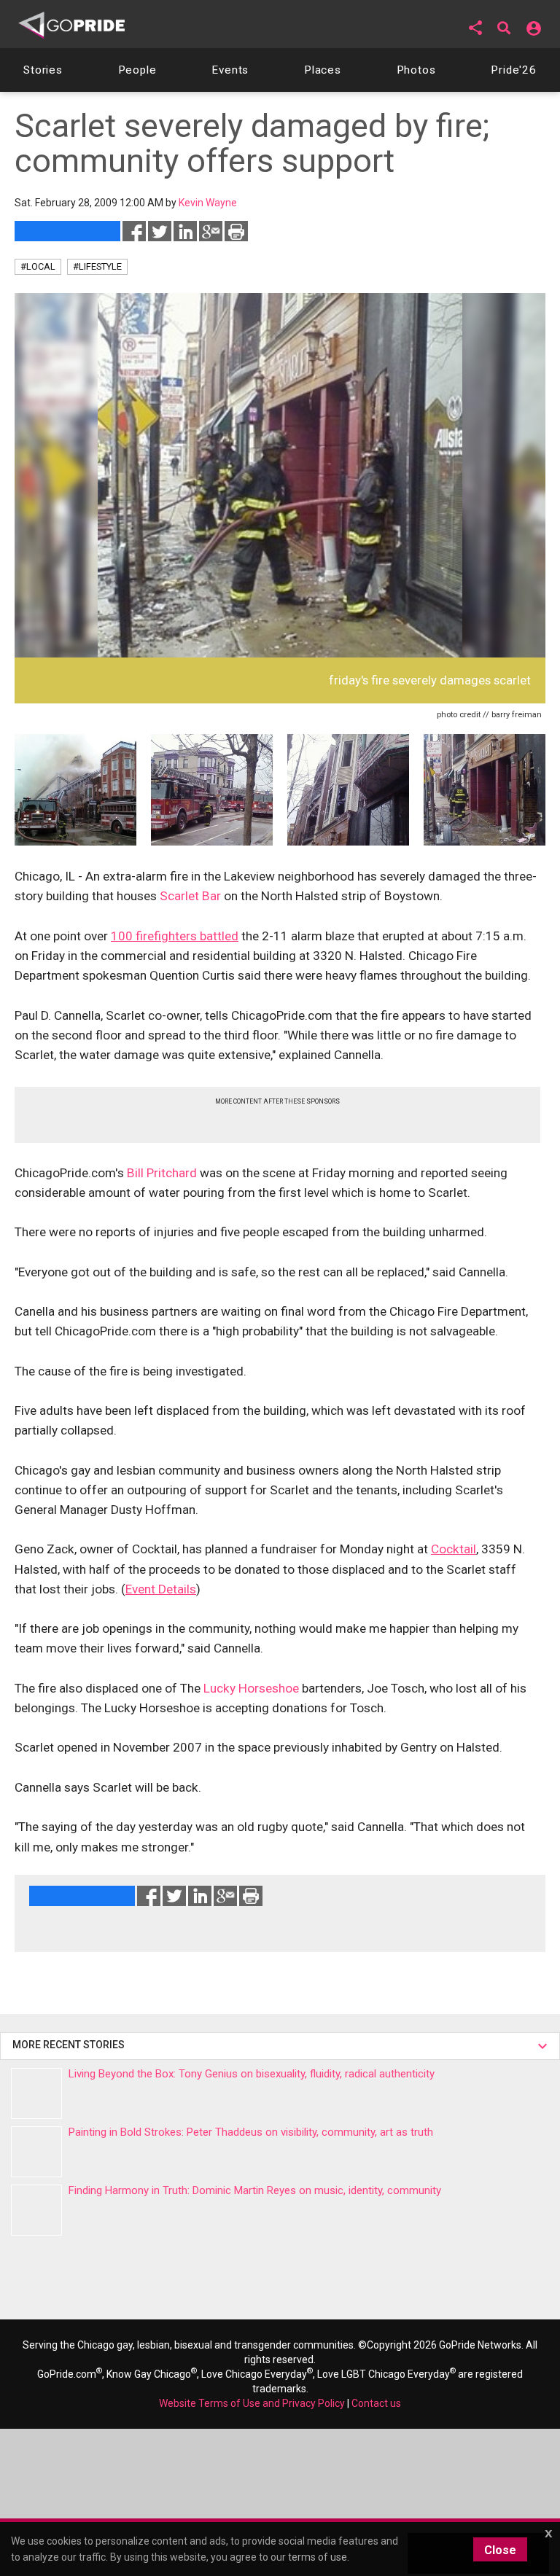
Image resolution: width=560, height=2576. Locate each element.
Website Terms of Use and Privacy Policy (252, 2403)
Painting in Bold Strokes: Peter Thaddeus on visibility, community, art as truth (251, 2132)
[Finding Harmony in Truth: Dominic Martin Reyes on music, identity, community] (36, 2210)
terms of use (318, 2557)
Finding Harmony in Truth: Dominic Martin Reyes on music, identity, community (255, 2190)
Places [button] (323, 70)
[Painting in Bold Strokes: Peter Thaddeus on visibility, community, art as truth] (36, 2152)
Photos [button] (416, 70)
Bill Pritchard (162, 1173)
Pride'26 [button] (514, 70)
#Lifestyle (97, 266)
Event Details (161, 1589)
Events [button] (230, 70)
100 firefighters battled (175, 936)
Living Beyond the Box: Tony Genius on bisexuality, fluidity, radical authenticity (252, 2074)
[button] (475, 28)
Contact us (376, 2403)
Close (500, 2550)
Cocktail (454, 1549)
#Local (38, 266)
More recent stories (71, 2045)
